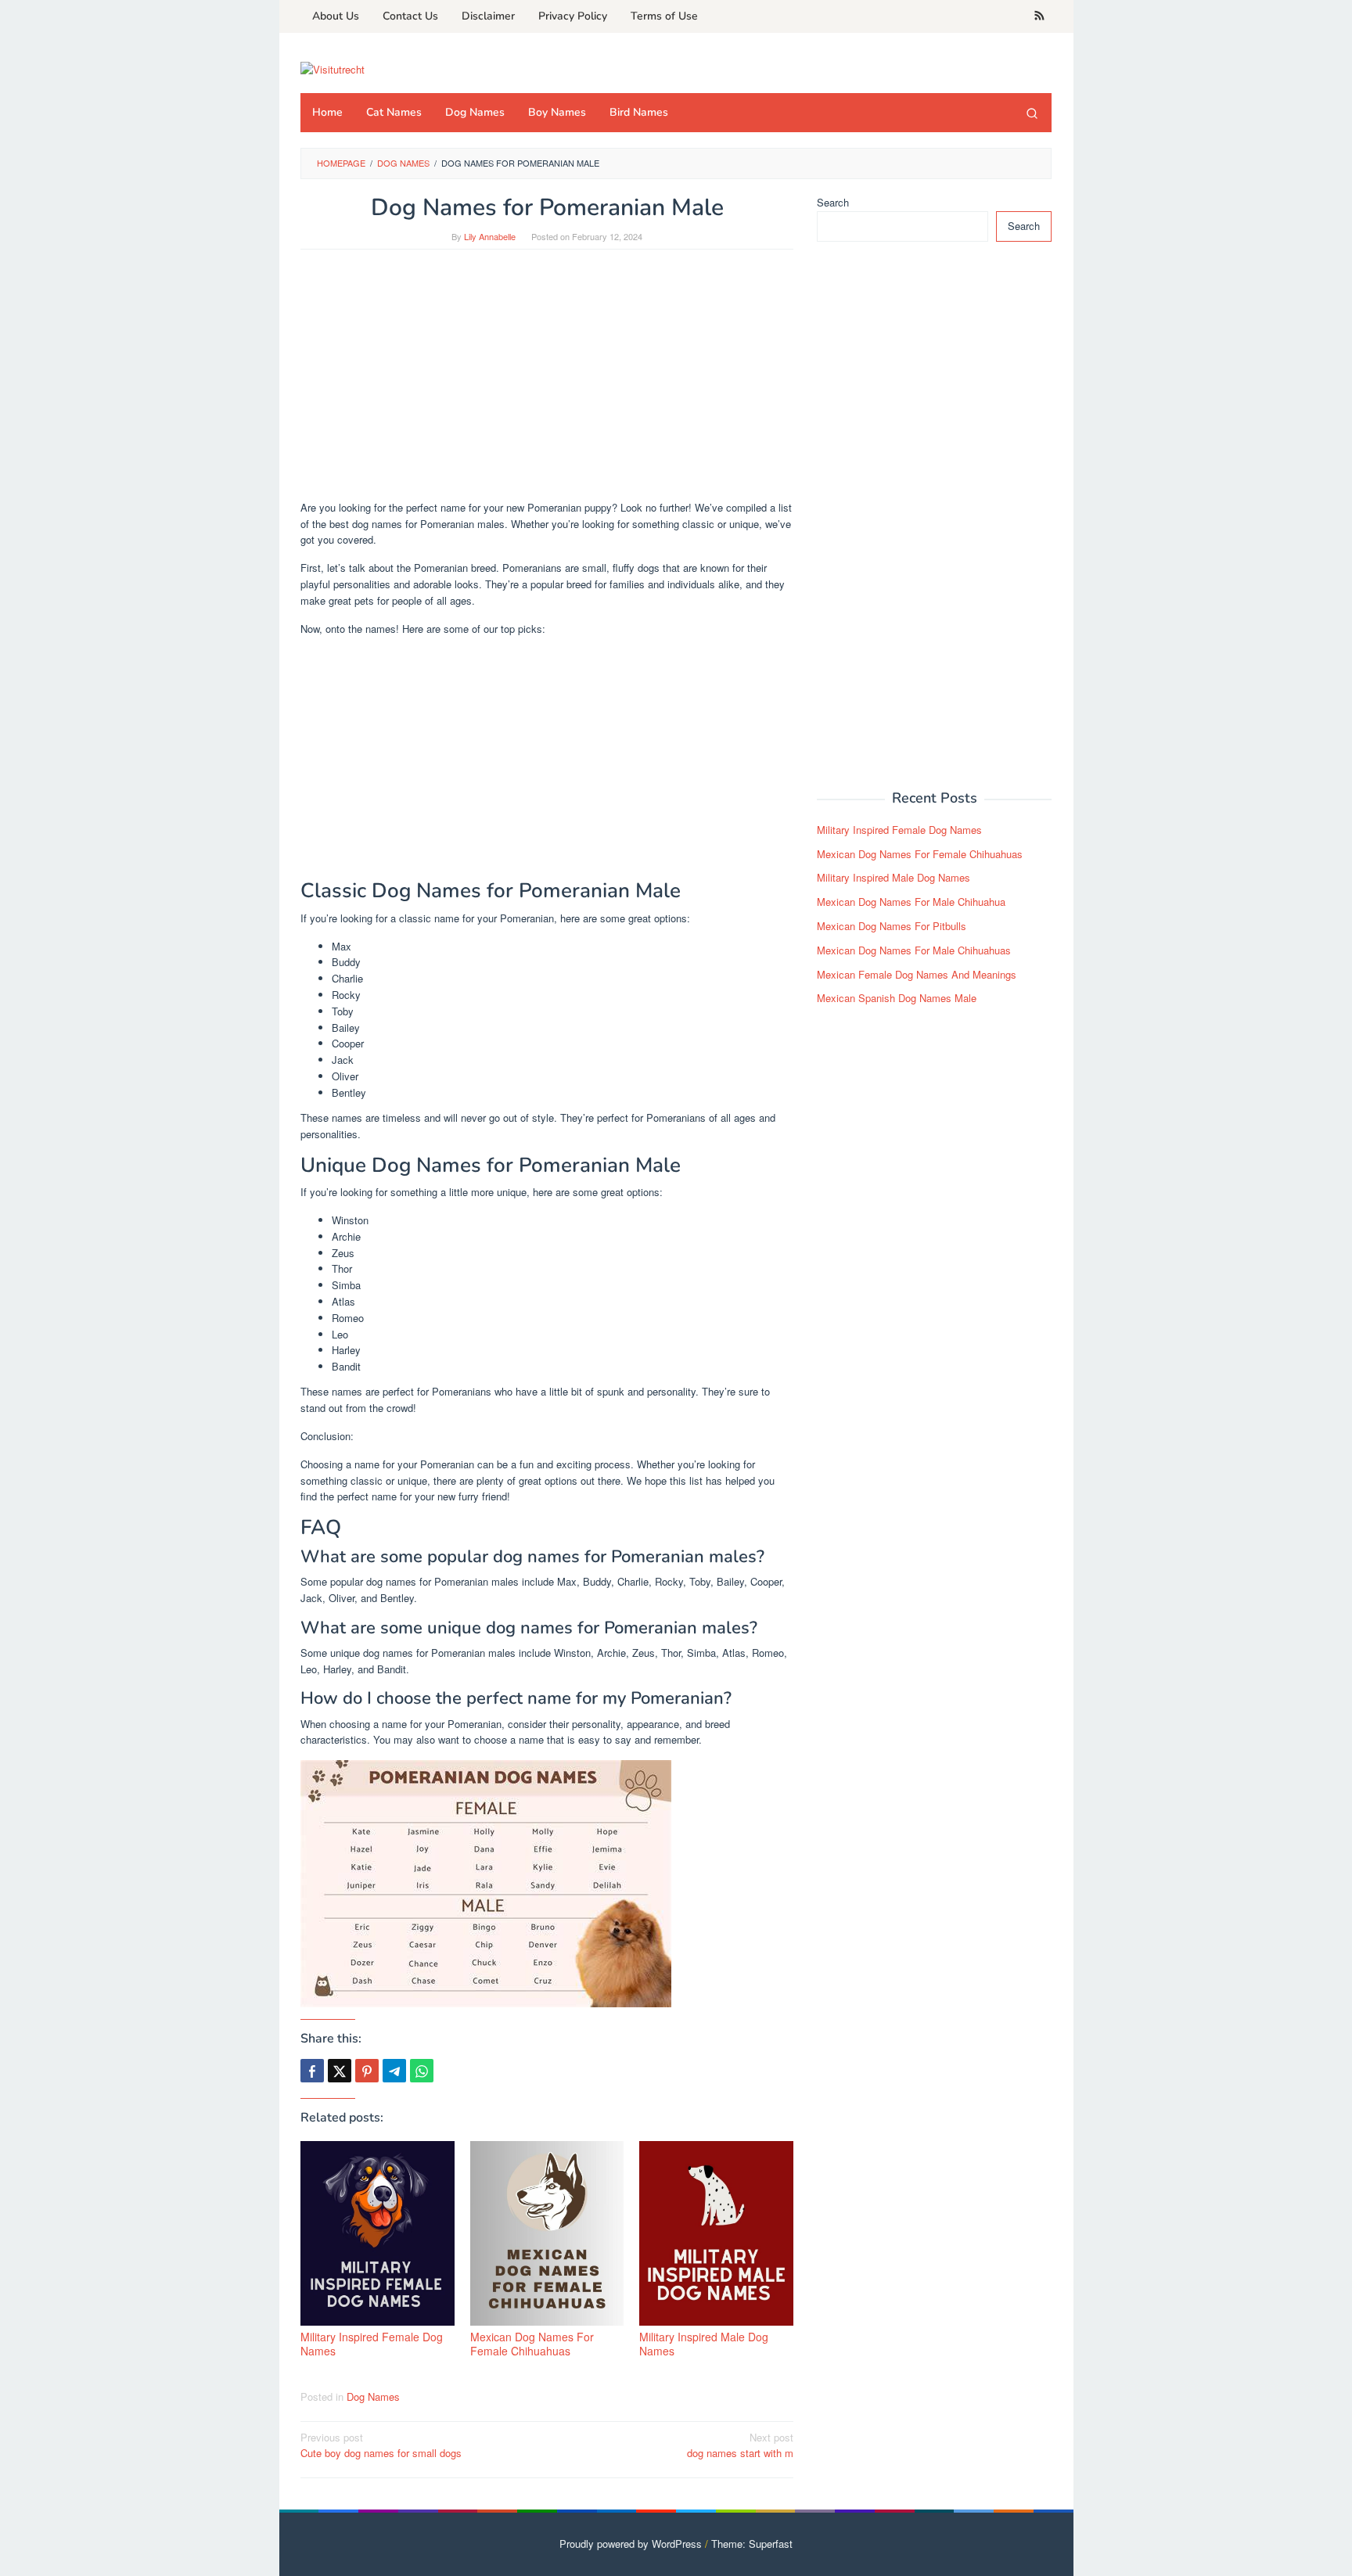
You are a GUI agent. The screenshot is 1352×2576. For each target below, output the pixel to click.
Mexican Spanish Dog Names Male (897, 998)
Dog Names (373, 2396)
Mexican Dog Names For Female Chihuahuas (532, 2344)
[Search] (1032, 113)
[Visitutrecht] (333, 68)
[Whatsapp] (422, 2071)
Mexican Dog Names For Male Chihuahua (911, 902)
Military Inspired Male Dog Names (704, 2344)
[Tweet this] (340, 2071)
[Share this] (312, 2071)
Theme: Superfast (752, 2544)
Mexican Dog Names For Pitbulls (892, 926)
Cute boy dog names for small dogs (381, 2445)
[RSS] (1039, 16)
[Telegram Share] (394, 2071)
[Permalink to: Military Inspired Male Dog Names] (716, 2233)
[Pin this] (367, 2071)
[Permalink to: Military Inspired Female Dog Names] (378, 2233)
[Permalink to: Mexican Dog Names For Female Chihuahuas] (547, 2233)
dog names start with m (740, 2445)
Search (833, 202)
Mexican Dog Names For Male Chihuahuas (914, 950)
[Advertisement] (547, 383)
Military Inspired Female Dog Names (372, 2344)
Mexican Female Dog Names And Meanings (917, 974)
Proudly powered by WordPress (631, 2544)
